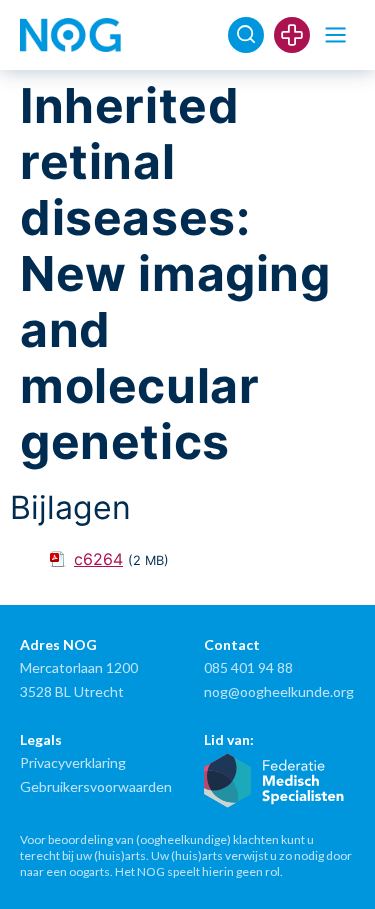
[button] (335, 35)
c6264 (98, 559)
